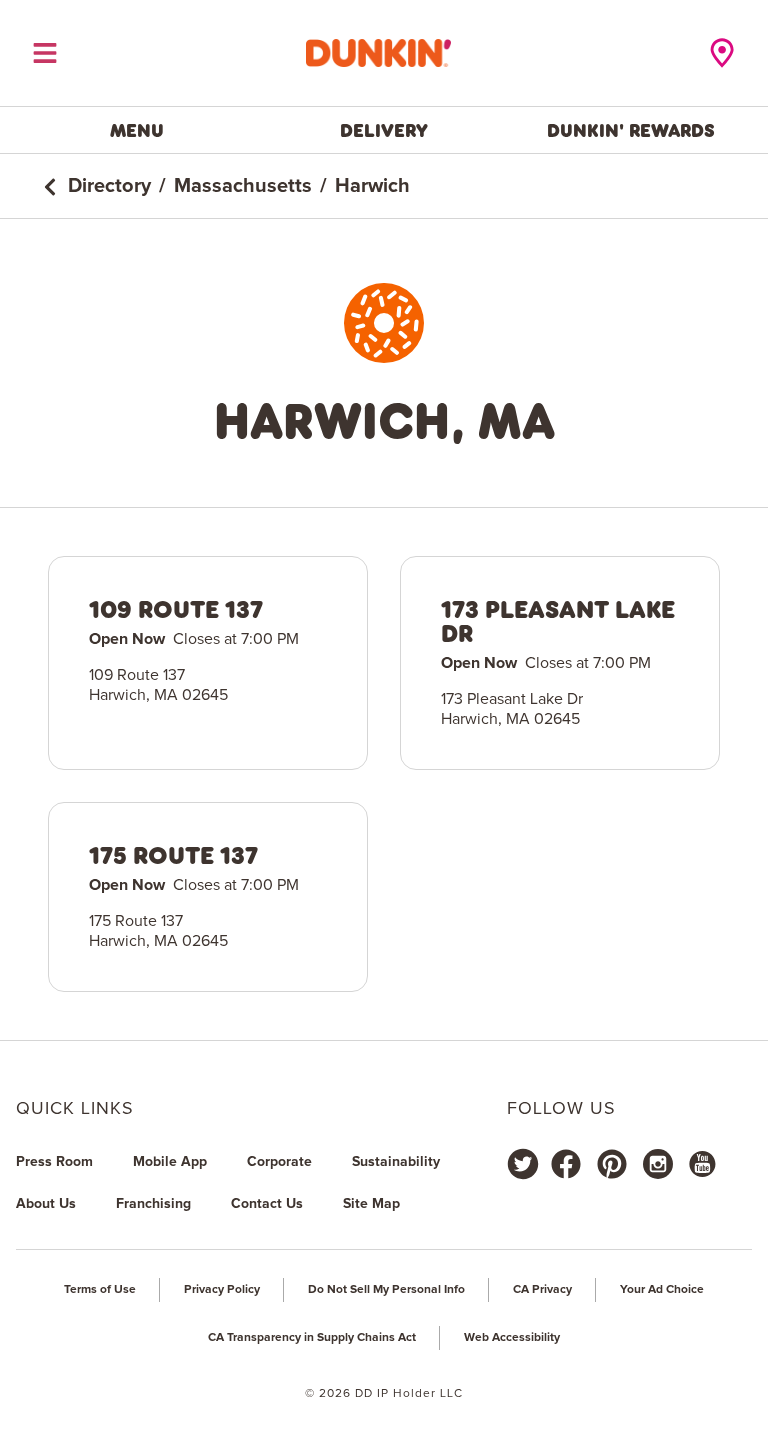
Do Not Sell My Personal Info (386, 1290)
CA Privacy (542, 1290)
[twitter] (523, 1164)
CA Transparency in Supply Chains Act (312, 1338)
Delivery (384, 130)
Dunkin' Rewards (631, 130)
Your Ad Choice (662, 1290)
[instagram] (658, 1164)
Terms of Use (100, 1290)
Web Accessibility (512, 1338)
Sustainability (396, 1162)
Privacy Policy (222, 1290)
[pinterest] (612, 1164)
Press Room (54, 1162)
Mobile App (170, 1162)
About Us (46, 1204)
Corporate (279, 1162)
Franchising (153, 1204)
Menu (137, 130)
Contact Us (267, 1204)
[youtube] (701, 1164)
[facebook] (566, 1164)
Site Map (371, 1204)
